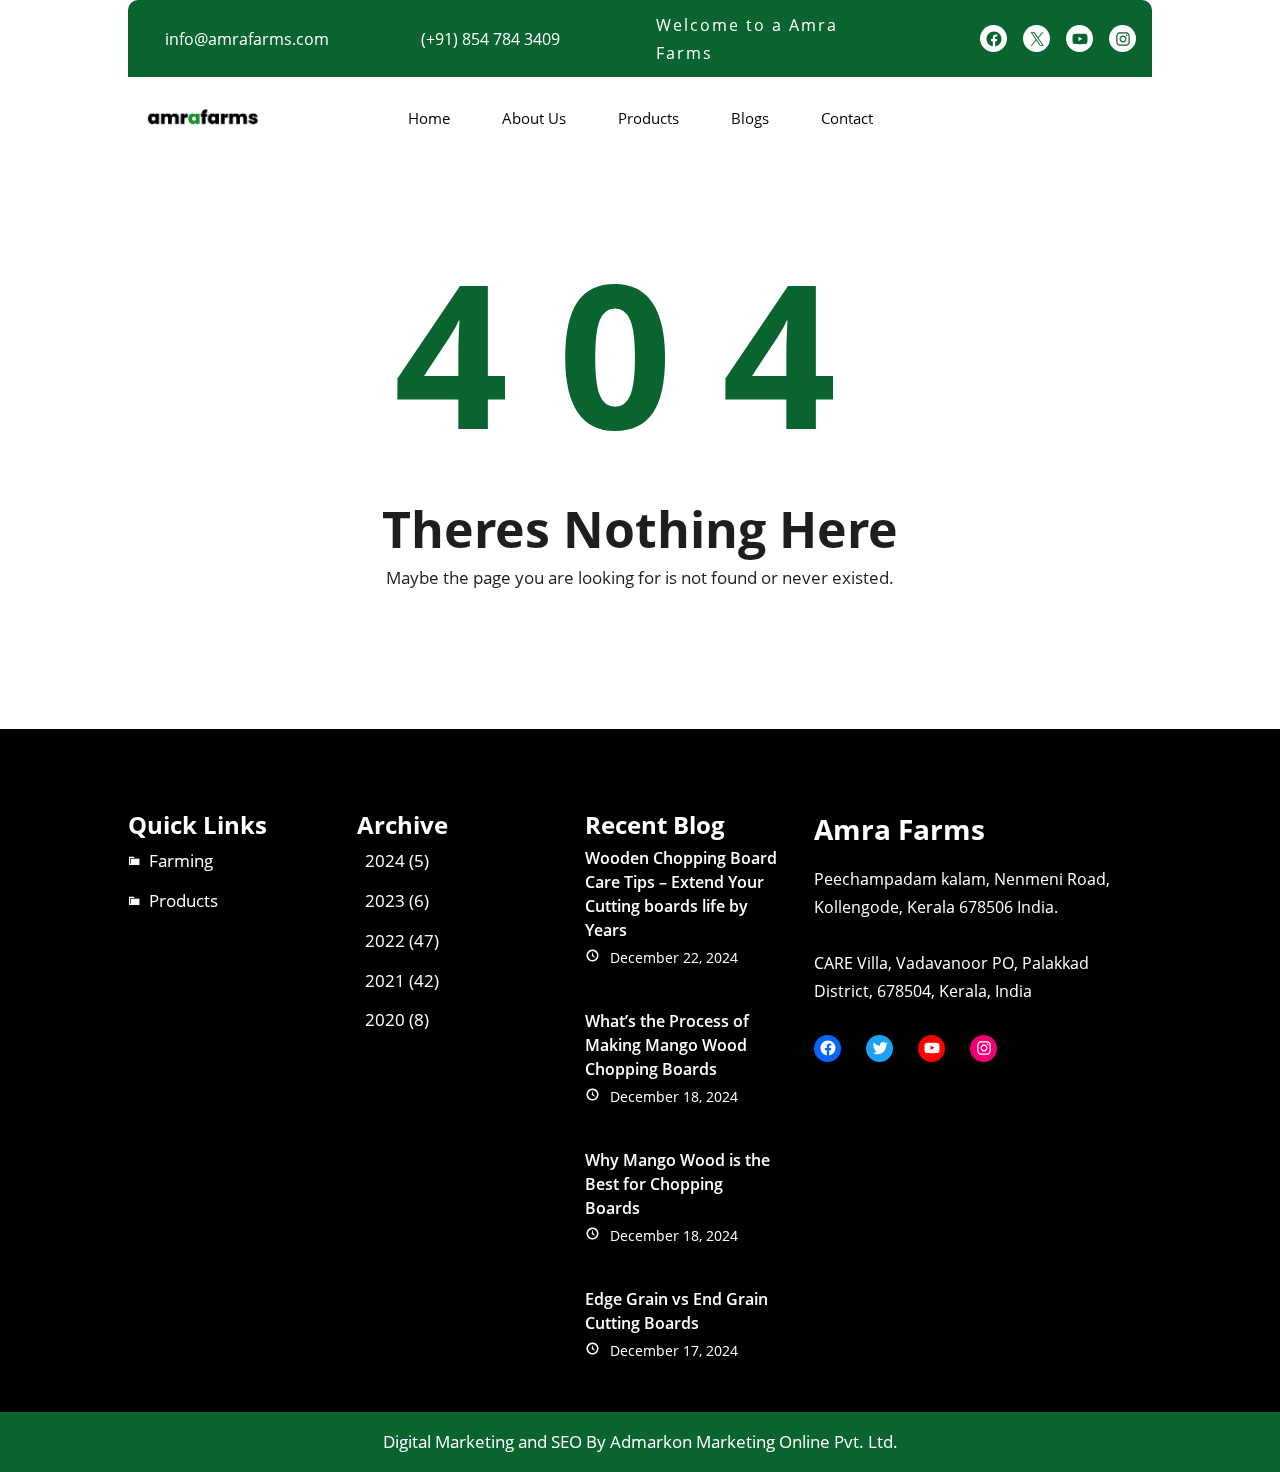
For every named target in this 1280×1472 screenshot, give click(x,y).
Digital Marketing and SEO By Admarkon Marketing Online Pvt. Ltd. (640, 1441)
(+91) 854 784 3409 (490, 39)
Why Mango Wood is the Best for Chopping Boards (677, 1184)
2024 (385, 860)
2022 (385, 940)
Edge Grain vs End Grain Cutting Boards (676, 1311)
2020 (385, 1019)
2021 (385, 980)
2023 (385, 900)
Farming (181, 860)
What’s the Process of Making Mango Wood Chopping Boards (667, 1045)
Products (183, 900)
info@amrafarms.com (247, 39)
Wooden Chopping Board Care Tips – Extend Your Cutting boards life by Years (681, 894)
